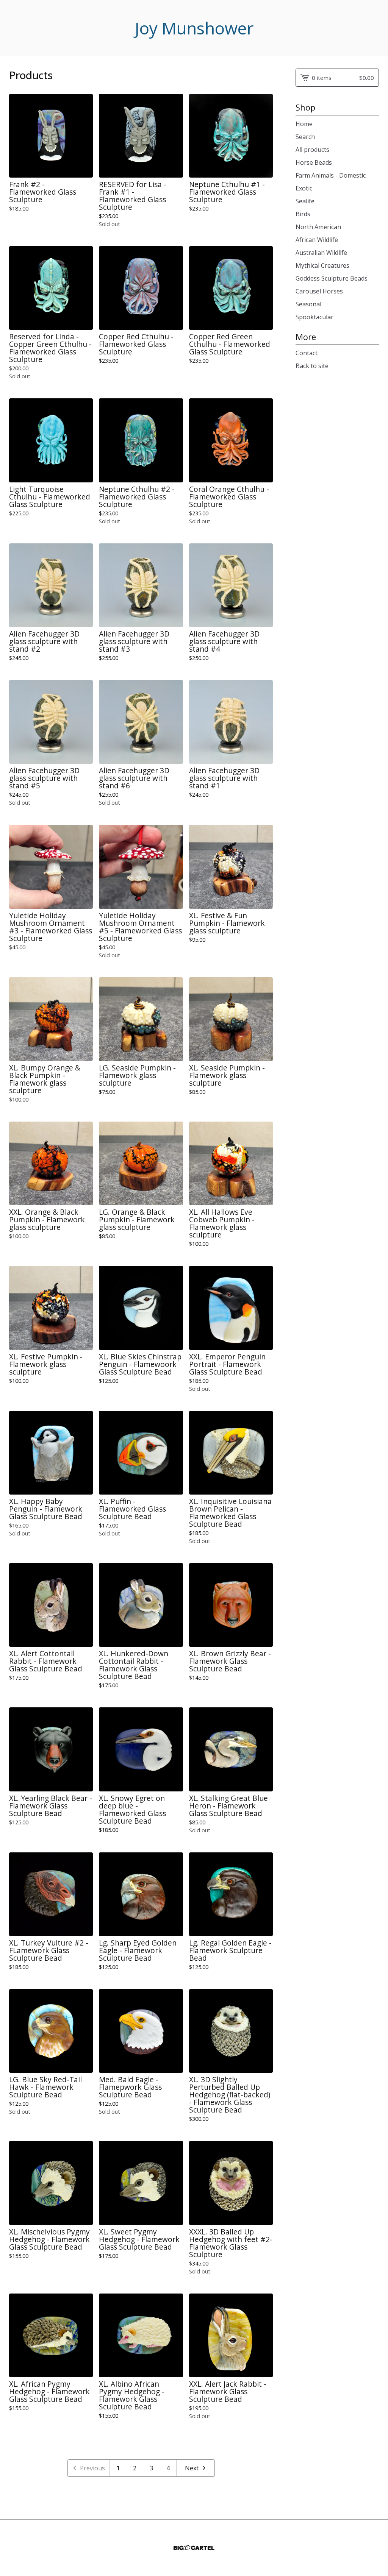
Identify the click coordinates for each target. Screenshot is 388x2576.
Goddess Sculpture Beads (332, 278)
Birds (303, 214)
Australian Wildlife (321, 253)
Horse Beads (314, 162)
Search (305, 137)
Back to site (312, 366)
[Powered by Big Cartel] (194, 2548)
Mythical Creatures (322, 265)
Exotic (304, 188)
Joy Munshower (194, 28)
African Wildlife (317, 240)
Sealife (305, 201)
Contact (307, 353)
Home (304, 124)
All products (312, 150)
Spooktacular (314, 317)
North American (318, 227)
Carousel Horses (319, 291)
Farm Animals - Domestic (331, 175)
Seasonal (308, 304)
